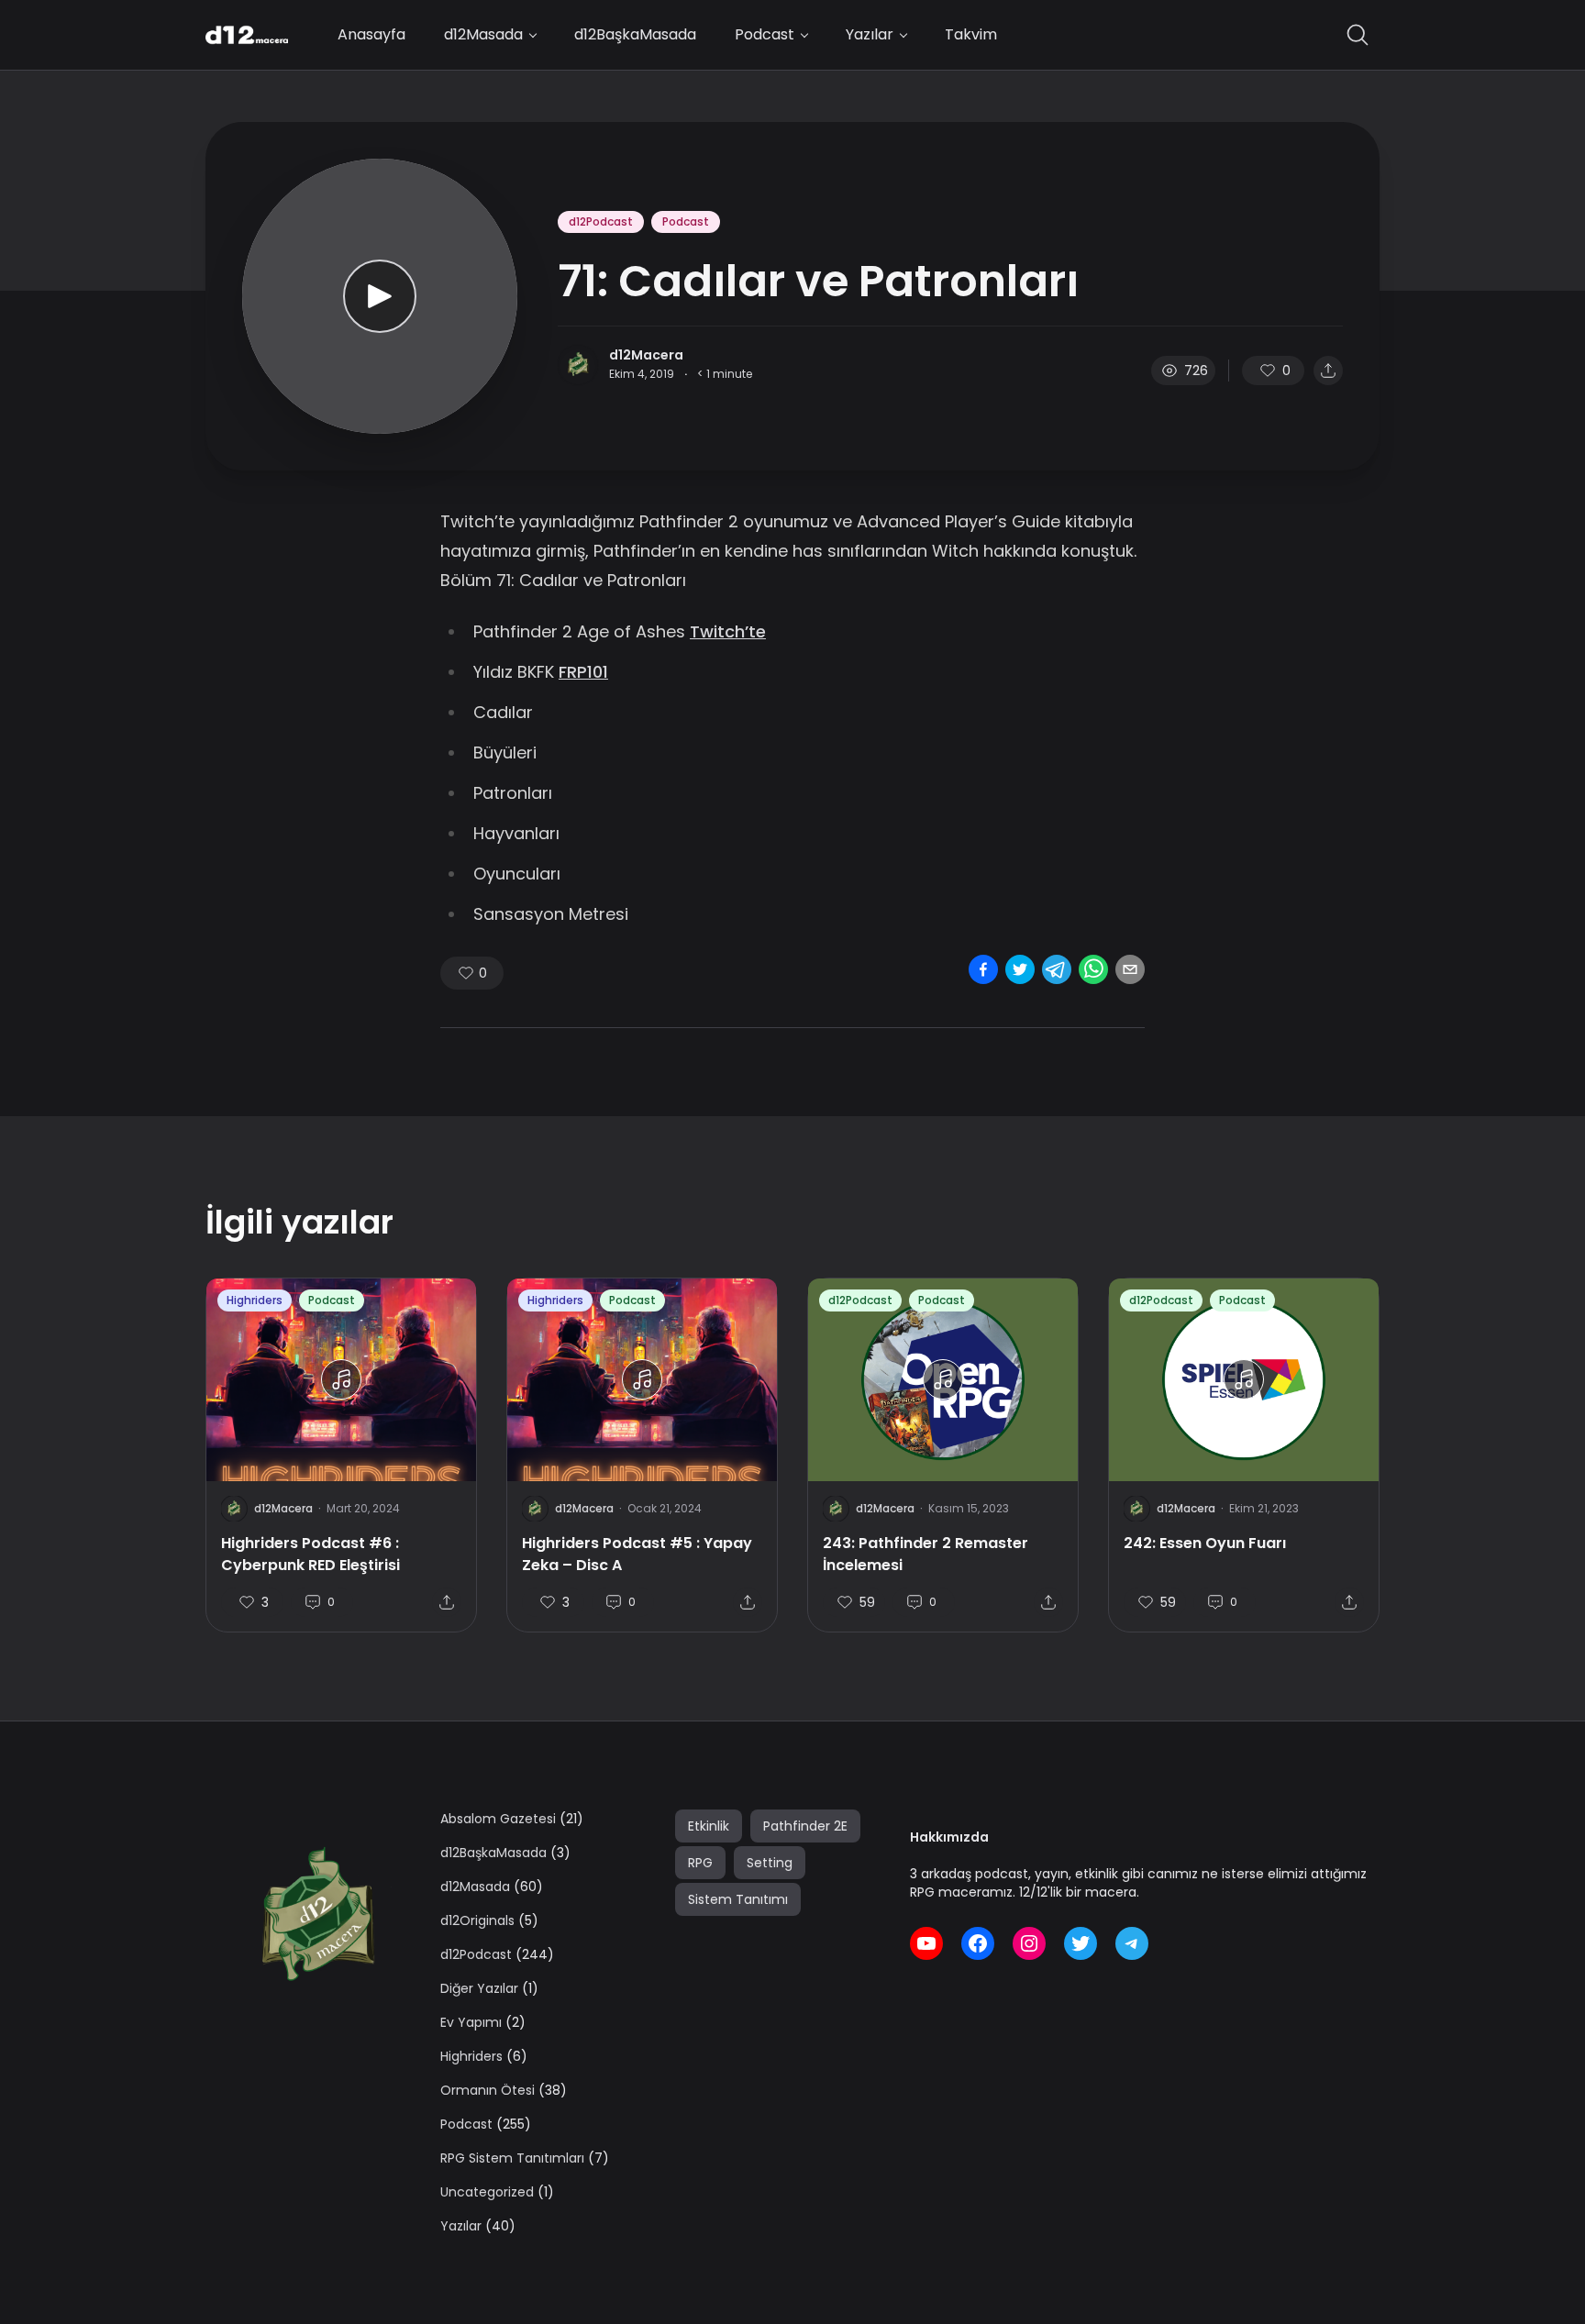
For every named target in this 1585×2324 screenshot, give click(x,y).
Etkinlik (709, 1826)
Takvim (971, 34)
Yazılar (870, 34)
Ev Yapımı (471, 2022)
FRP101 (583, 672)
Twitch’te (728, 631)
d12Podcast (601, 221)
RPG (700, 1863)
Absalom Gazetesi (498, 1819)
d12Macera (646, 355)
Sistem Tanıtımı (738, 1899)
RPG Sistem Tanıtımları (512, 2158)
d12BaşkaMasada (635, 34)
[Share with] (1328, 371)
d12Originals (477, 1920)
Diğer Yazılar (479, 1988)
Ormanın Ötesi (488, 2090)
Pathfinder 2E (805, 1826)
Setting (770, 1863)
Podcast (765, 34)
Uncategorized (487, 2192)
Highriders (255, 1300)
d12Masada (483, 34)
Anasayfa (371, 34)
